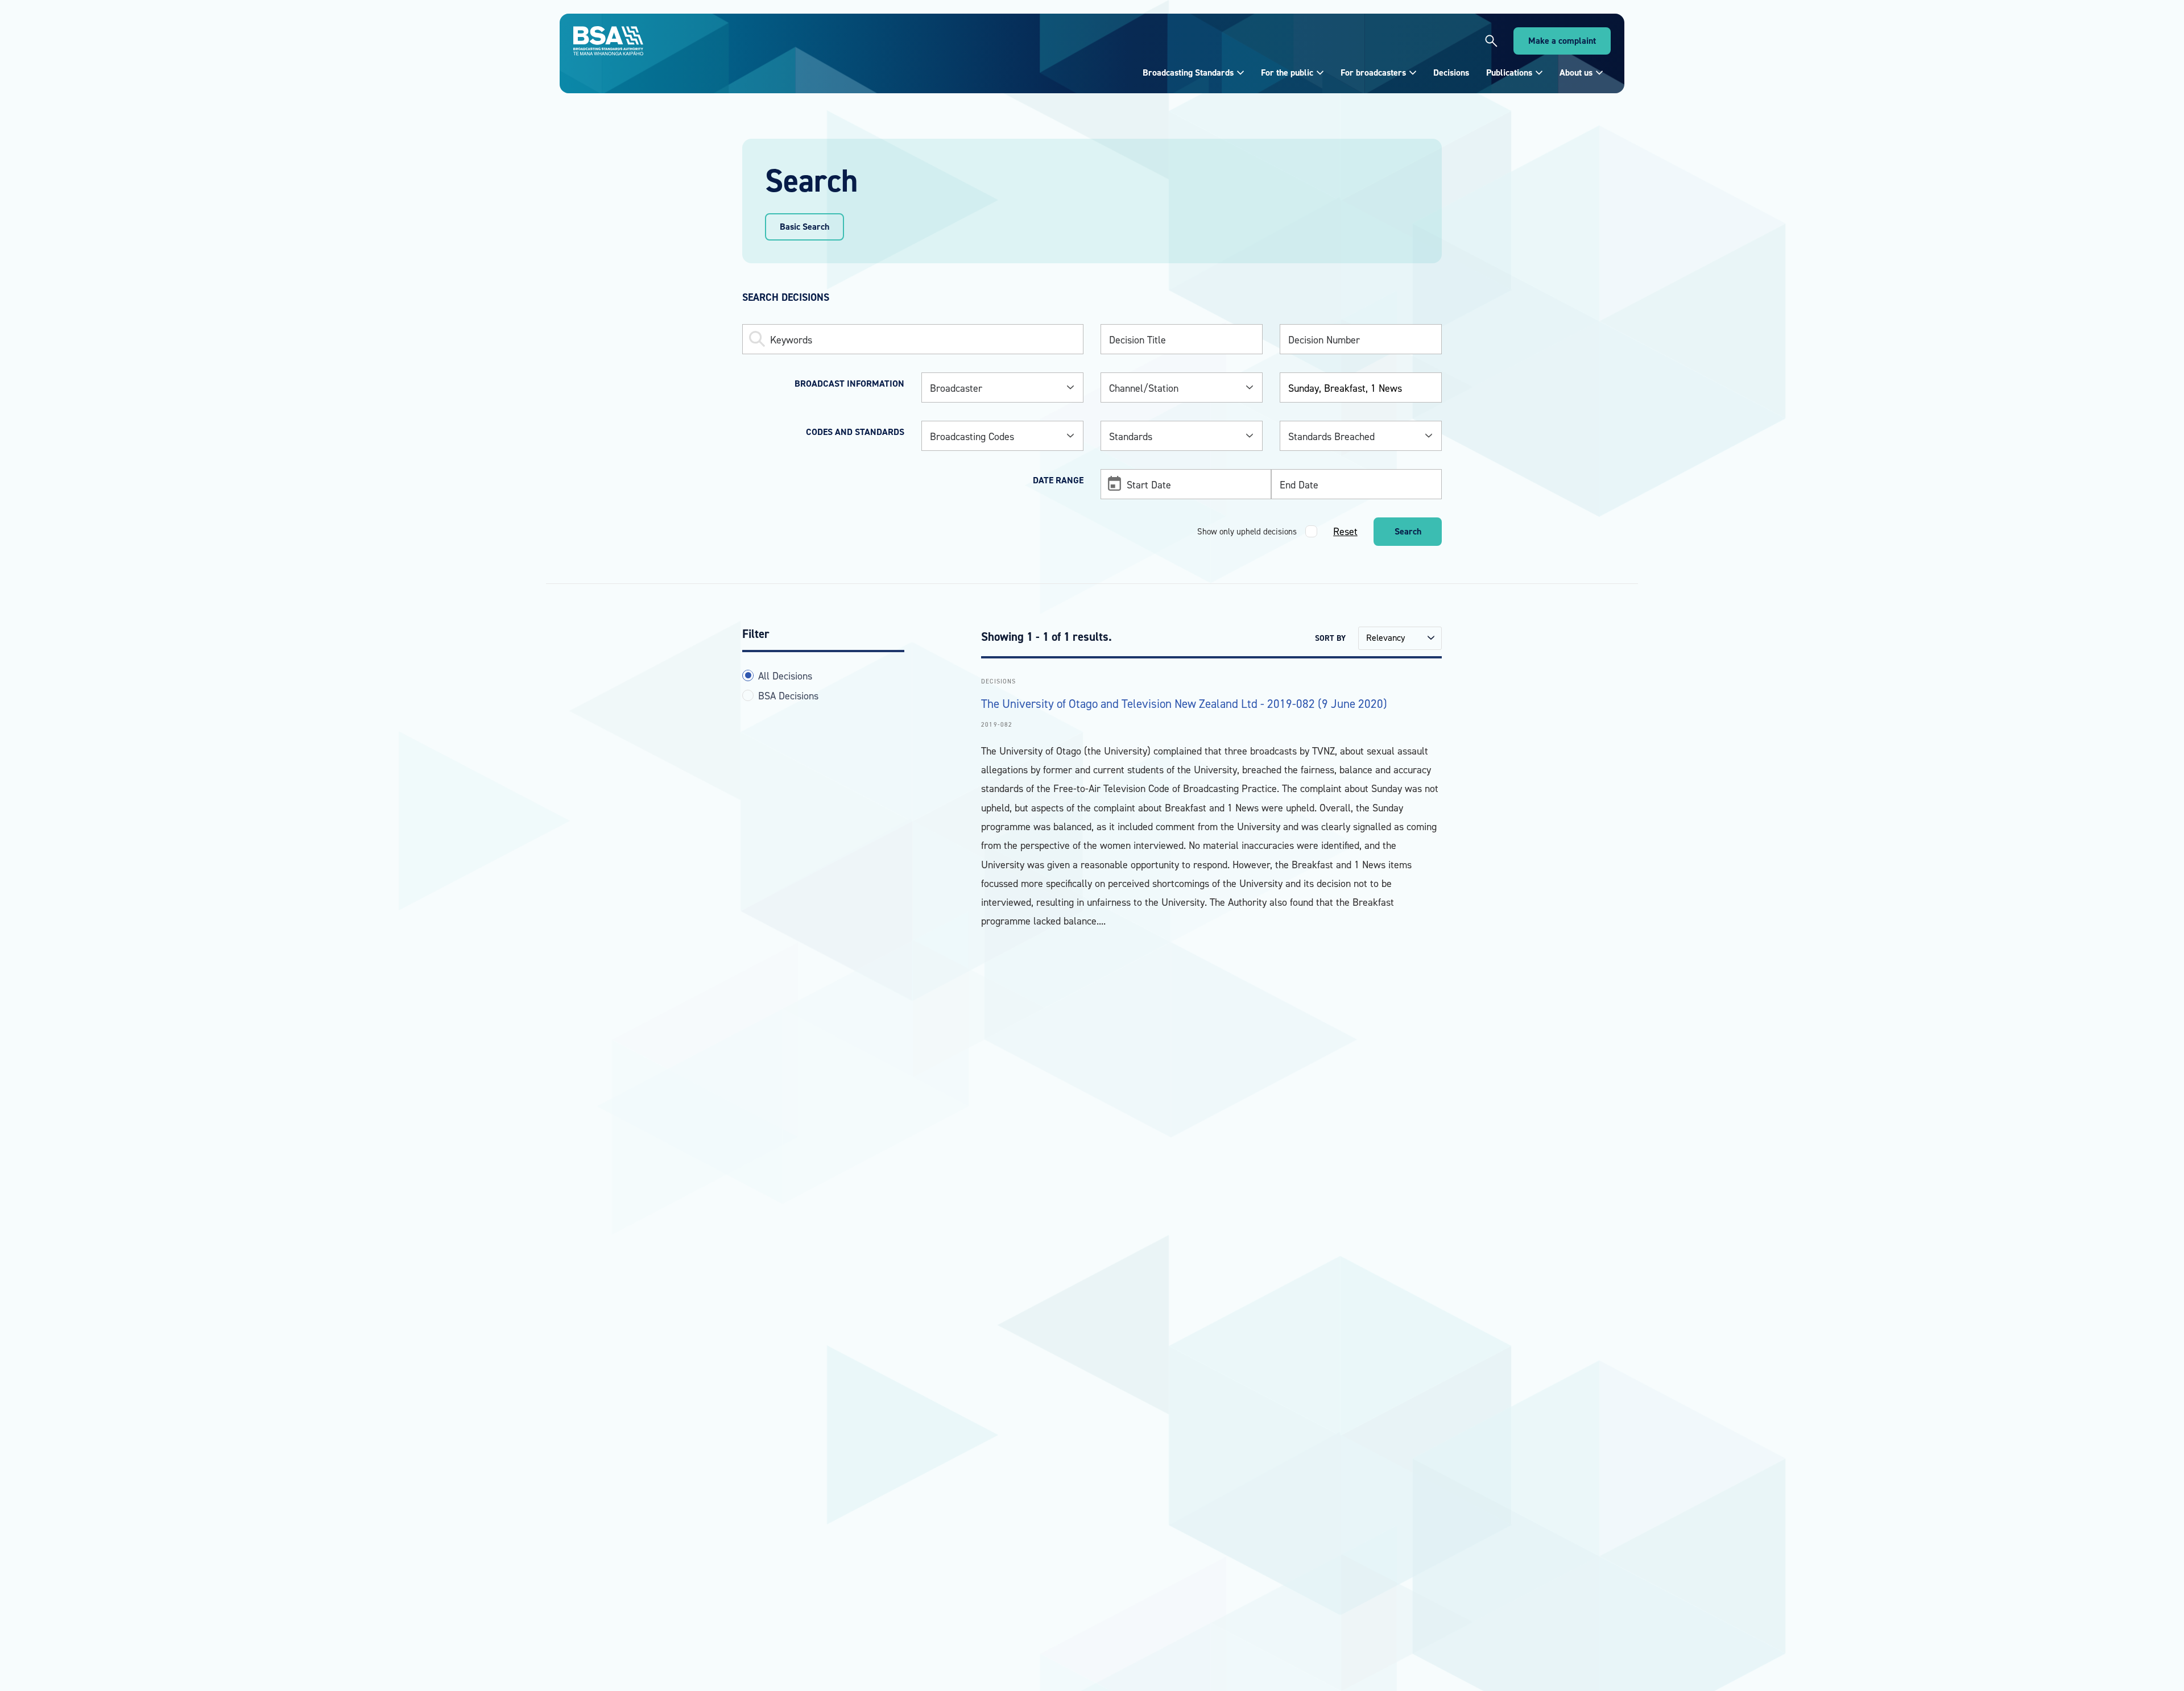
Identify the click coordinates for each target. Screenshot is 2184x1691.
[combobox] (1002, 387)
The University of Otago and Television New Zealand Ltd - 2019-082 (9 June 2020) (1184, 704)
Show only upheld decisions (1247, 531)
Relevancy (1385, 637)
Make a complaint (1562, 41)
